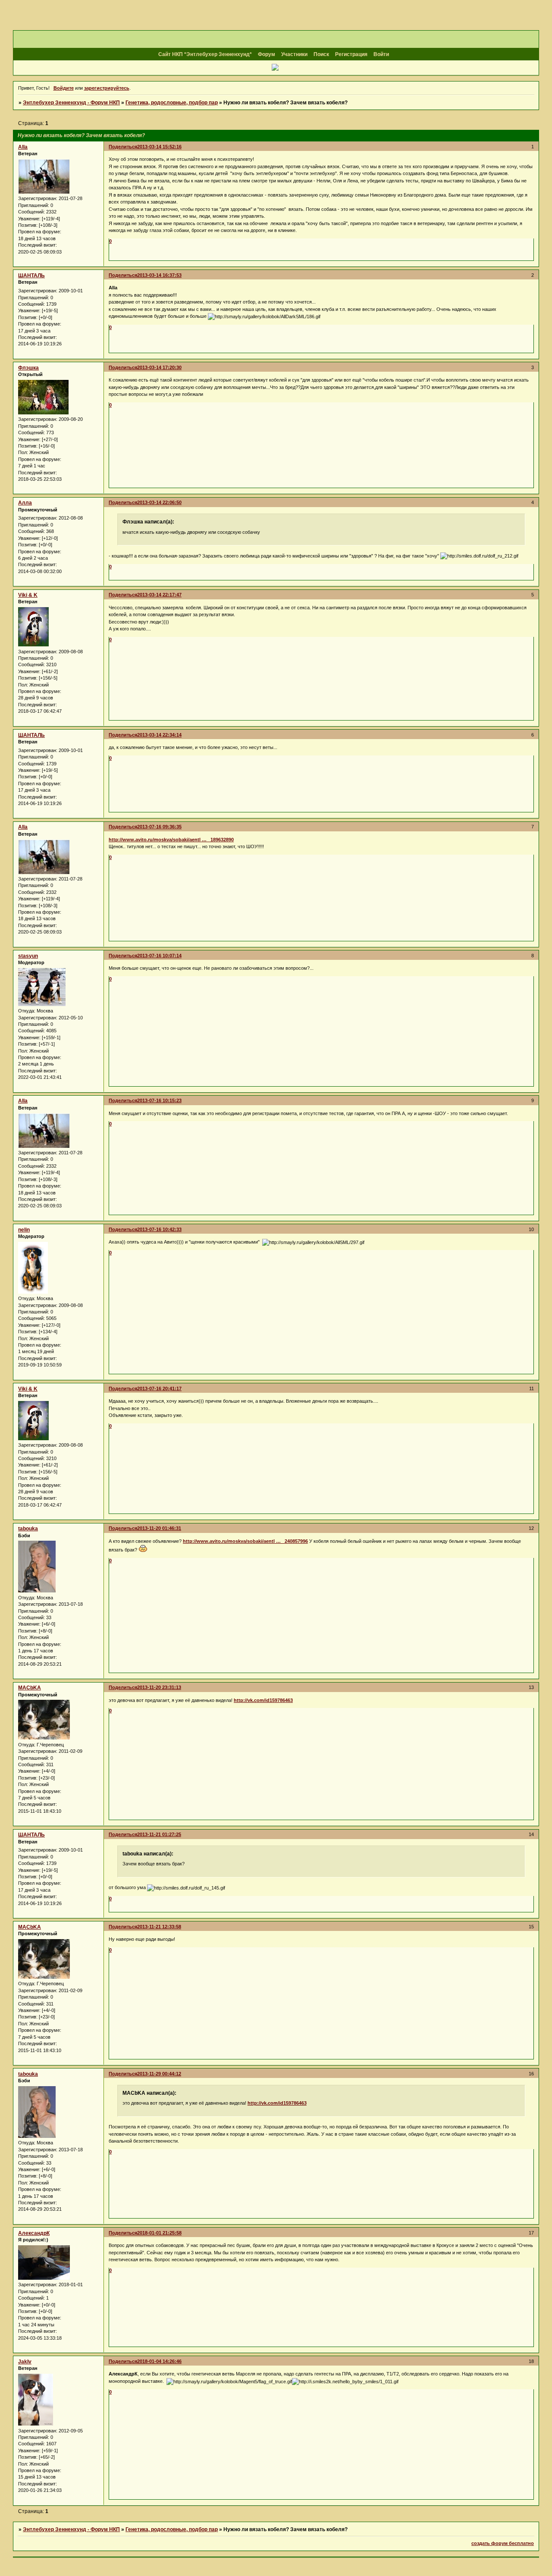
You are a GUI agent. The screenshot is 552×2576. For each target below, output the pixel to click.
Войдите (64, 88)
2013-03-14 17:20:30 (159, 367)
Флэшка (28, 368)
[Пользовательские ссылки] (276, 68)
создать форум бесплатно (503, 2543)
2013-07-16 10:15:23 (159, 1100)
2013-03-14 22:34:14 (159, 735)
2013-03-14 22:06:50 (159, 502)
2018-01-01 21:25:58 (159, 2233)
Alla (23, 147)
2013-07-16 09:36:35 (159, 827)
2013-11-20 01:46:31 (159, 1528)
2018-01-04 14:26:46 (159, 2361)
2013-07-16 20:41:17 (159, 1388)
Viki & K (28, 595)
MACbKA (30, 1688)
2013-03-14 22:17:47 (159, 595)
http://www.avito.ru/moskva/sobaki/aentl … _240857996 (245, 1541)
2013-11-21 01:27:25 (159, 1834)
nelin (24, 1230)
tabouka (28, 1529)
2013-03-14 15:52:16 (159, 147)
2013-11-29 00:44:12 (159, 2074)
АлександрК (34, 2233)
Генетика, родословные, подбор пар (172, 103)
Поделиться (123, 147)
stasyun (28, 956)
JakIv (25, 2362)
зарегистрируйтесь (107, 88)
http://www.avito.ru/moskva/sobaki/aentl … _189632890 (171, 840)
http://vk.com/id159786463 (263, 1700)
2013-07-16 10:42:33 (159, 1229)
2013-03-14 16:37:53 (159, 275)
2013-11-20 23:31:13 (159, 1687)
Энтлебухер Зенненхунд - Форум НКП (71, 103)
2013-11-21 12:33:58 (159, 1927)
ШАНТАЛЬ (31, 276)
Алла (25, 503)
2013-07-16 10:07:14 (159, 956)
